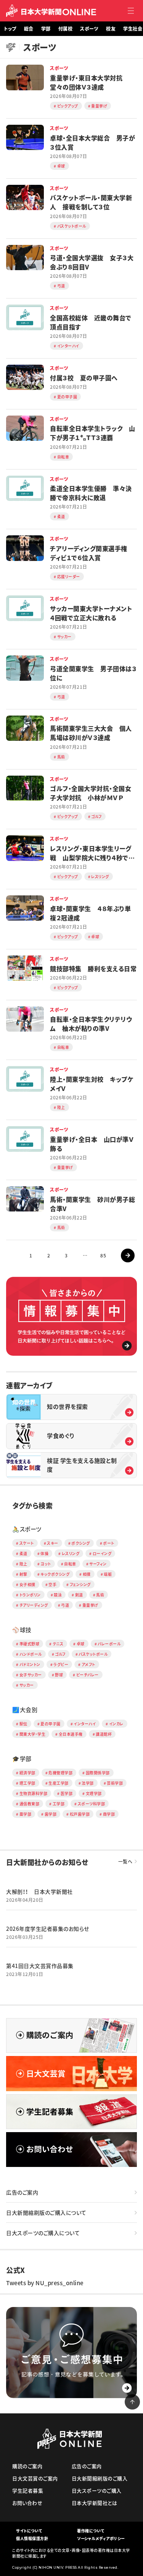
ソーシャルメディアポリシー (101, 2538)
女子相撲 (27, 1584)
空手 (52, 1584)
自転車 (70, 1564)
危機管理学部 (60, 1773)
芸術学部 (115, 1783)
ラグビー (61, 1664)
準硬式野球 (30, 1644)
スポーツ (89, 29)
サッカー (27, 1685)
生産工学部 (59, 1783)
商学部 (109, 1814)
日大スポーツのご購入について (43, 2233)
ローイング (102, 1553)
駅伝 (23, 1724)
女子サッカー (31, 1675)
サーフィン (98, 1564)
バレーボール (109, 1644)
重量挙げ (90, 1605)
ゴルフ (60, 1654)
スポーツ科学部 (92, 1804)
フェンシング (80, 1584)
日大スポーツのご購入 (97, 2490)
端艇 (108, 1574)
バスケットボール (93, 1654)
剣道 (79, 1595)
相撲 (87, 1574)
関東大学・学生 (33, 1734)
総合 (29, 29)
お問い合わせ (27, 2503)
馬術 (100, 1595)
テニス (58, 1644)
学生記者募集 (28, 2490)
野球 (59, 1675)
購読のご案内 (27, 2466)
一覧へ (125, 1862)
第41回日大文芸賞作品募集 (40, 1966)
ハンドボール (31, 1654)
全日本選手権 (71, 1734)
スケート (27, 1543)
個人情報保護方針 (32, 2538)
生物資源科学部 (34, 1793)
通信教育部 (30, 1804)
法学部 (88, 1783)
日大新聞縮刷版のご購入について (46, 2212)
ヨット (46, 1564)
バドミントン (30, 1664)
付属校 (66, 29)
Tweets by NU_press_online (45, 2283)
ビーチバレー (88, 1675)
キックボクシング (55, 1574)
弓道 (65, 1605)
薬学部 (26, 1814)
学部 (46, 29)
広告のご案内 (22, 2192)
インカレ (116, 1724)
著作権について (91, 2531)
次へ (128, 1255)
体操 (44, 1553)
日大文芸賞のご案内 (35, 2478)
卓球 (81, 1644)
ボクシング (81, 1543)
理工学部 (27, 1783)
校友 (111, 29)
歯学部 (51, 1814)
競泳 (58, 1595)
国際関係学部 (98, 1773)
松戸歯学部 (80, 1814)
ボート (109, 1543)
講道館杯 (104, 1734)
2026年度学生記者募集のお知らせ (48, 1929)
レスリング (71, 1553)
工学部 (59, 1804)
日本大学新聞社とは (95, 2503)
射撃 (23, 1574)
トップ (10, 29)
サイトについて (29, 2531)
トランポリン (30, 1595)
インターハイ (85, 1724)
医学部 (67, 1793)
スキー (53, 1543)
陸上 (23, 1564)
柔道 (23, 1553)
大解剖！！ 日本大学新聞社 (39, 1891)
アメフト (88, 1664)
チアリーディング (34, 1605)
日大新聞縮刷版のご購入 (100, 2478)
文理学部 (94, 1793)
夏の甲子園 (51, 1724)
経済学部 (27, 1773)
